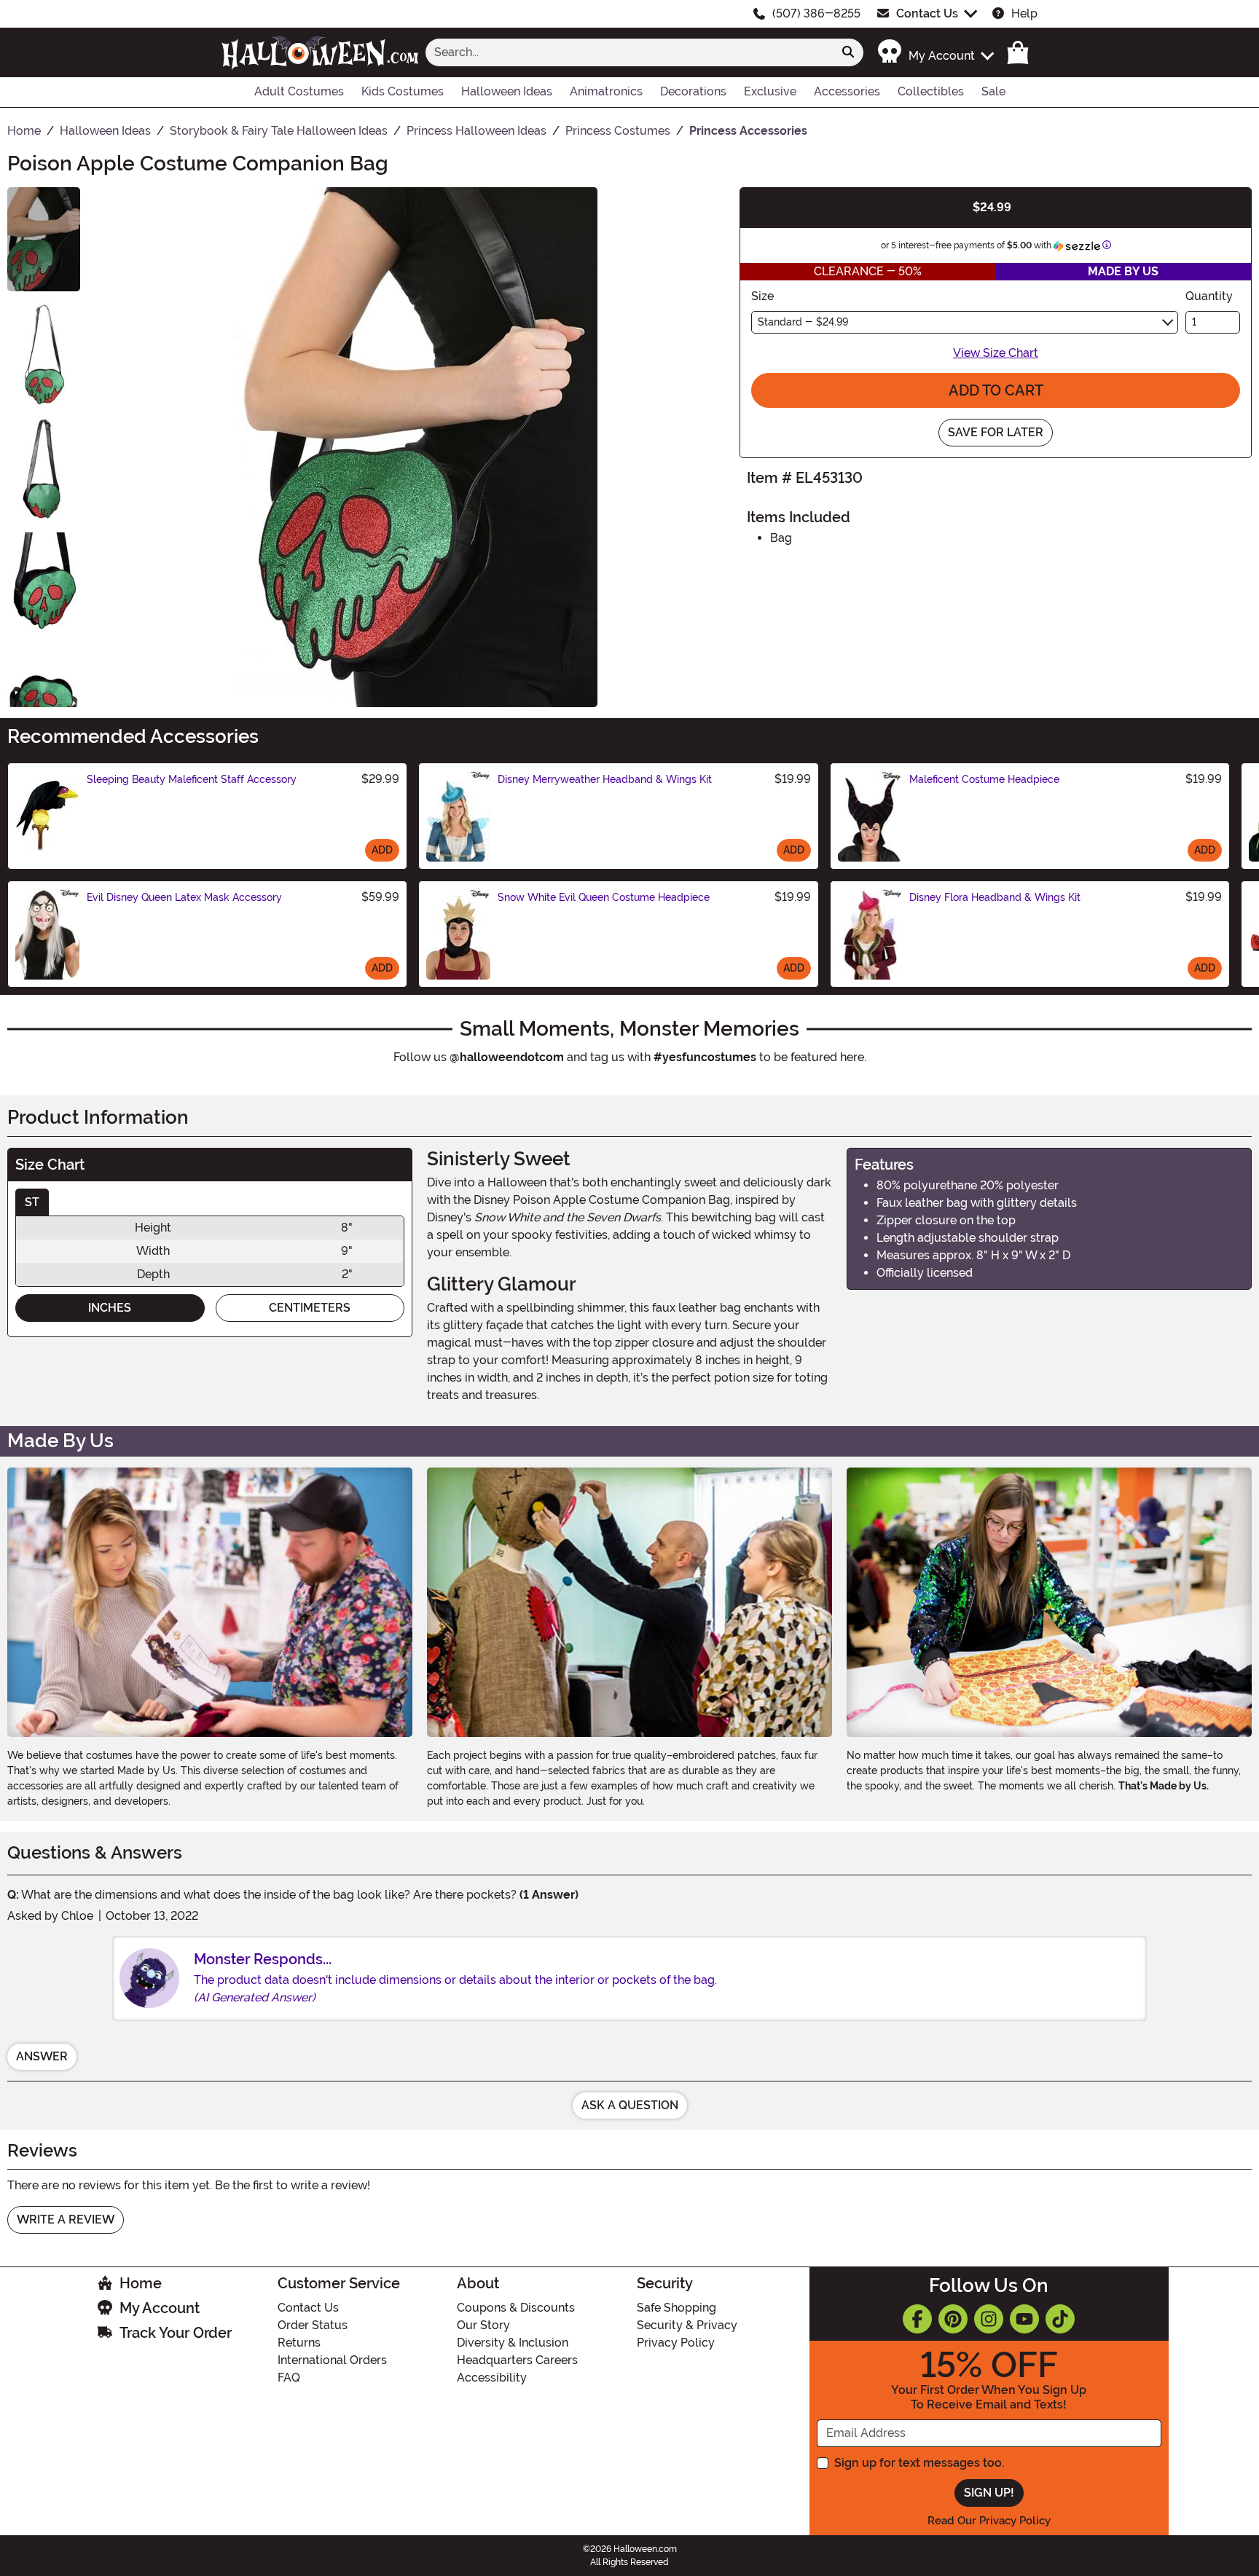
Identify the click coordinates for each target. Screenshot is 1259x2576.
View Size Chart (996, 353)
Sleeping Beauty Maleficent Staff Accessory (192, 779)
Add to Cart (996, 390)
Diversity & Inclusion (513, 2343)
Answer (42, 2056)
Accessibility (492, 2378)
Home (141, 2283)
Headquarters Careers (517, 2360)
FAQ (289, 2378)
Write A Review (66, 2219)
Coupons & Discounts (516, 2308)
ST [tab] (32, 1202)
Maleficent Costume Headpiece (984, 779)
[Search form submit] (848, 52)
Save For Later (996, 432)
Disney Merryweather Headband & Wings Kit (605, 779)
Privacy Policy (676, 2343)
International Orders (332, 2360)
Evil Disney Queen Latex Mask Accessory (184, 897)
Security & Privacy (687, 2325)
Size (762, 296)
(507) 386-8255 (816, 13)
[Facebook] (917, 2319)
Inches (110, 1308)
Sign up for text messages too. (919, 2463)
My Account (160, 2308)
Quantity (1209, 296)
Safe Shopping (676, 2308)
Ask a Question (630, 2105)
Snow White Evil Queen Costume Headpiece (604, 897)
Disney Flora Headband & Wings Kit (995, 897)
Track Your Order (176, 2333)
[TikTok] (1060, 2319)
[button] (935, 52)
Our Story (483, 2325)
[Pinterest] (953, 2319)
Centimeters (310, 1308)
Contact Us (927, 13)
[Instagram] (989, 2319)
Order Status (313, 2325)
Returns (299, 2343)
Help (1024, 13)
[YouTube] (1024, 2319)
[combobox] (629, 52)
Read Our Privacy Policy (989, 2521)
